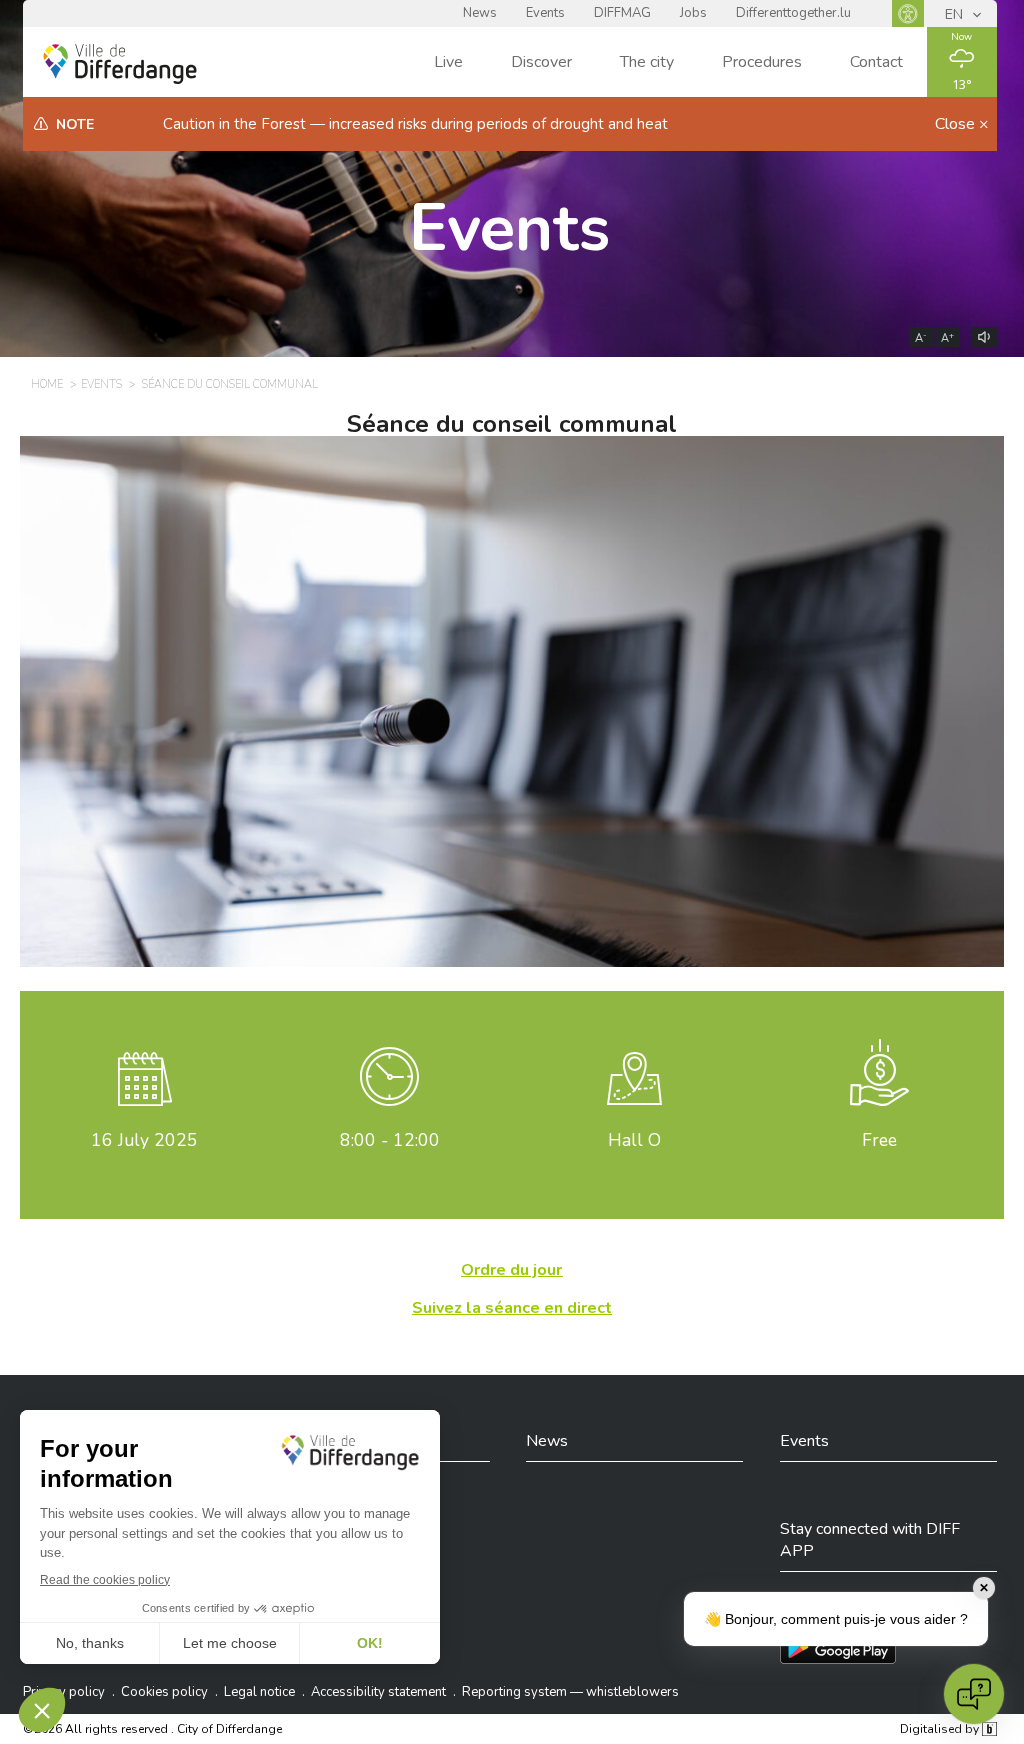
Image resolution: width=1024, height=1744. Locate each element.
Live (448, 62)
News (480, 13)
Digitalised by (941, 1729)
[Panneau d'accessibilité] (908, 13)
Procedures (762, 62)
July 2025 (144, 1140)
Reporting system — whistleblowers (570, 1692)
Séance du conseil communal (230, 384)
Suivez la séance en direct (512, 1308)
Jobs (693, 13)
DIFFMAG (622, 13)
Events (545, 13)
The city (647, 62)
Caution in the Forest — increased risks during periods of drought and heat (415, 124)
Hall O (634, 1140)
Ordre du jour (511, 1270)
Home (47, 384)
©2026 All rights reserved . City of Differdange (152, 1729)
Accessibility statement (378, 1692)
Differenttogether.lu (793, 13)
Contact (876, 62)
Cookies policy (164, 1692)
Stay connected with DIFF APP (870, 1540)
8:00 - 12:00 (390, 1140)
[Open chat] (974, 1694)
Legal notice (259, 1692)
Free (879, 1140)
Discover (541, 62)
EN (956, 14)
